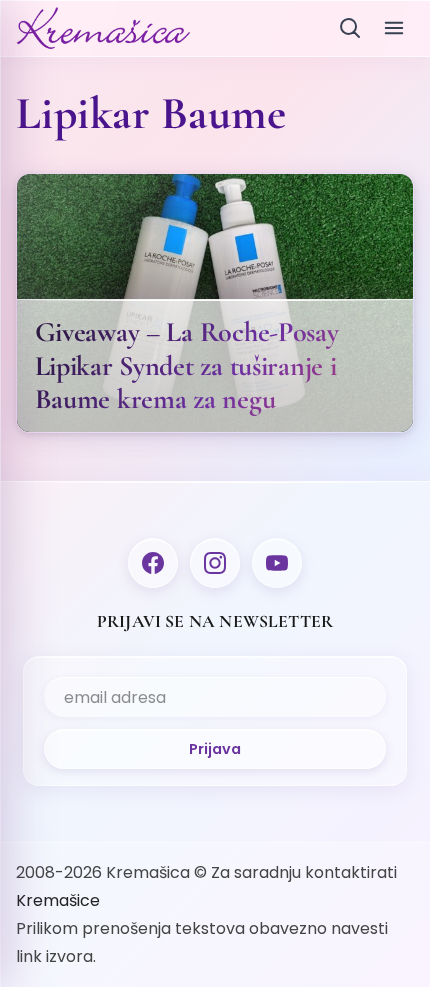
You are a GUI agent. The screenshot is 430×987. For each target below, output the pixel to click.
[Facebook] (153, 563)
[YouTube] (277, 563)
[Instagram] (215, 563)
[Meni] (394, 28)
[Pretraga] (350, 28)
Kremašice (58, 900)
